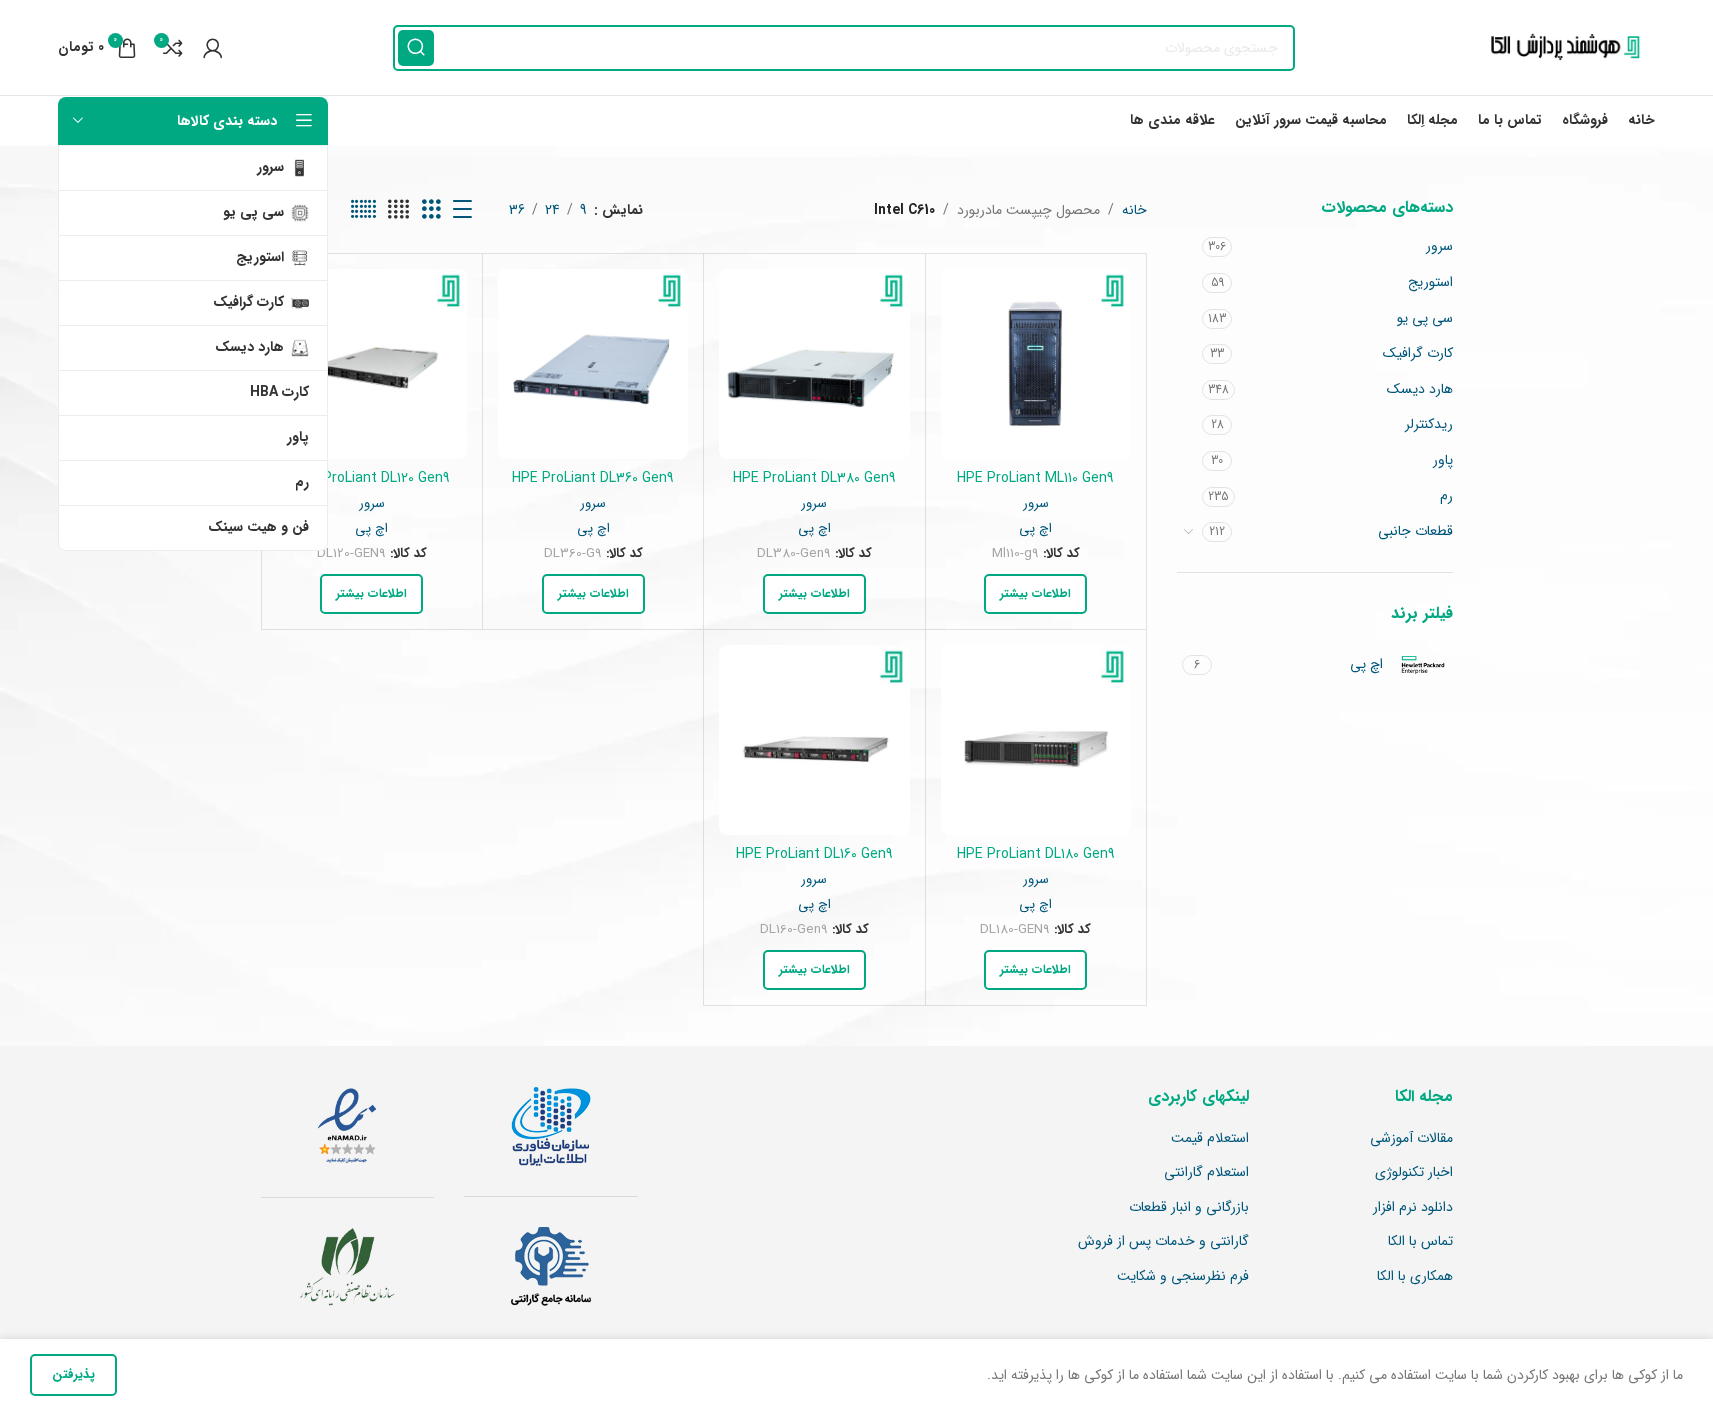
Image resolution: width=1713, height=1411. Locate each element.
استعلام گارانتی (1206, 1173)
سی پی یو (1425, 318)
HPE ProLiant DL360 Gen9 (593, 478)
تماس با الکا (1420, 1242)
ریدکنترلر (1429, 424)
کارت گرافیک (1418, 353)
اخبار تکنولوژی (1414, 1173)
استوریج (1430, 282)
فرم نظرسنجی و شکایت (1183, 1277)
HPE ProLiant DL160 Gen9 (814, 854)
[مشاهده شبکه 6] (363, 210)
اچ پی (1035, 528)
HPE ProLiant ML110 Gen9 (1035, 478)
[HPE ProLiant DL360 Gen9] (593, 364)
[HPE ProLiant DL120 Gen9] (372, 364)
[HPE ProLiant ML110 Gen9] (1036, 364)
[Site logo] (1560, 47)
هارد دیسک (1420, 389)
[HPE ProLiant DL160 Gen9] (814, 740)
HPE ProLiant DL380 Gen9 (814, 478)
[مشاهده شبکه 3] (431, 210)
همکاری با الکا (1415, 1277)
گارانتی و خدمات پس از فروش (1163, 1242)
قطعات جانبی (1415, 531)
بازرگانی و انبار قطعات (1189, 1208)
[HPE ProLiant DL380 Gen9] (814, 364)
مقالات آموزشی (1411, 1139)
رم (1446, 496)
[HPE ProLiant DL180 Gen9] (1036, 740)
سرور (1439, 246)
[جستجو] (416, 48)
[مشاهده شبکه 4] (398, 210)
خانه (1134, 210)
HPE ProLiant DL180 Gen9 (1036, 854)
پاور (1443, 460)
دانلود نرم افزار (1413, 1208)
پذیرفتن (73, 1374)
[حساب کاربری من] (213, 48)
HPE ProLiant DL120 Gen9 (371, 478)
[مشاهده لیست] (462, 210)
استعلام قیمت (1210, 1139)
